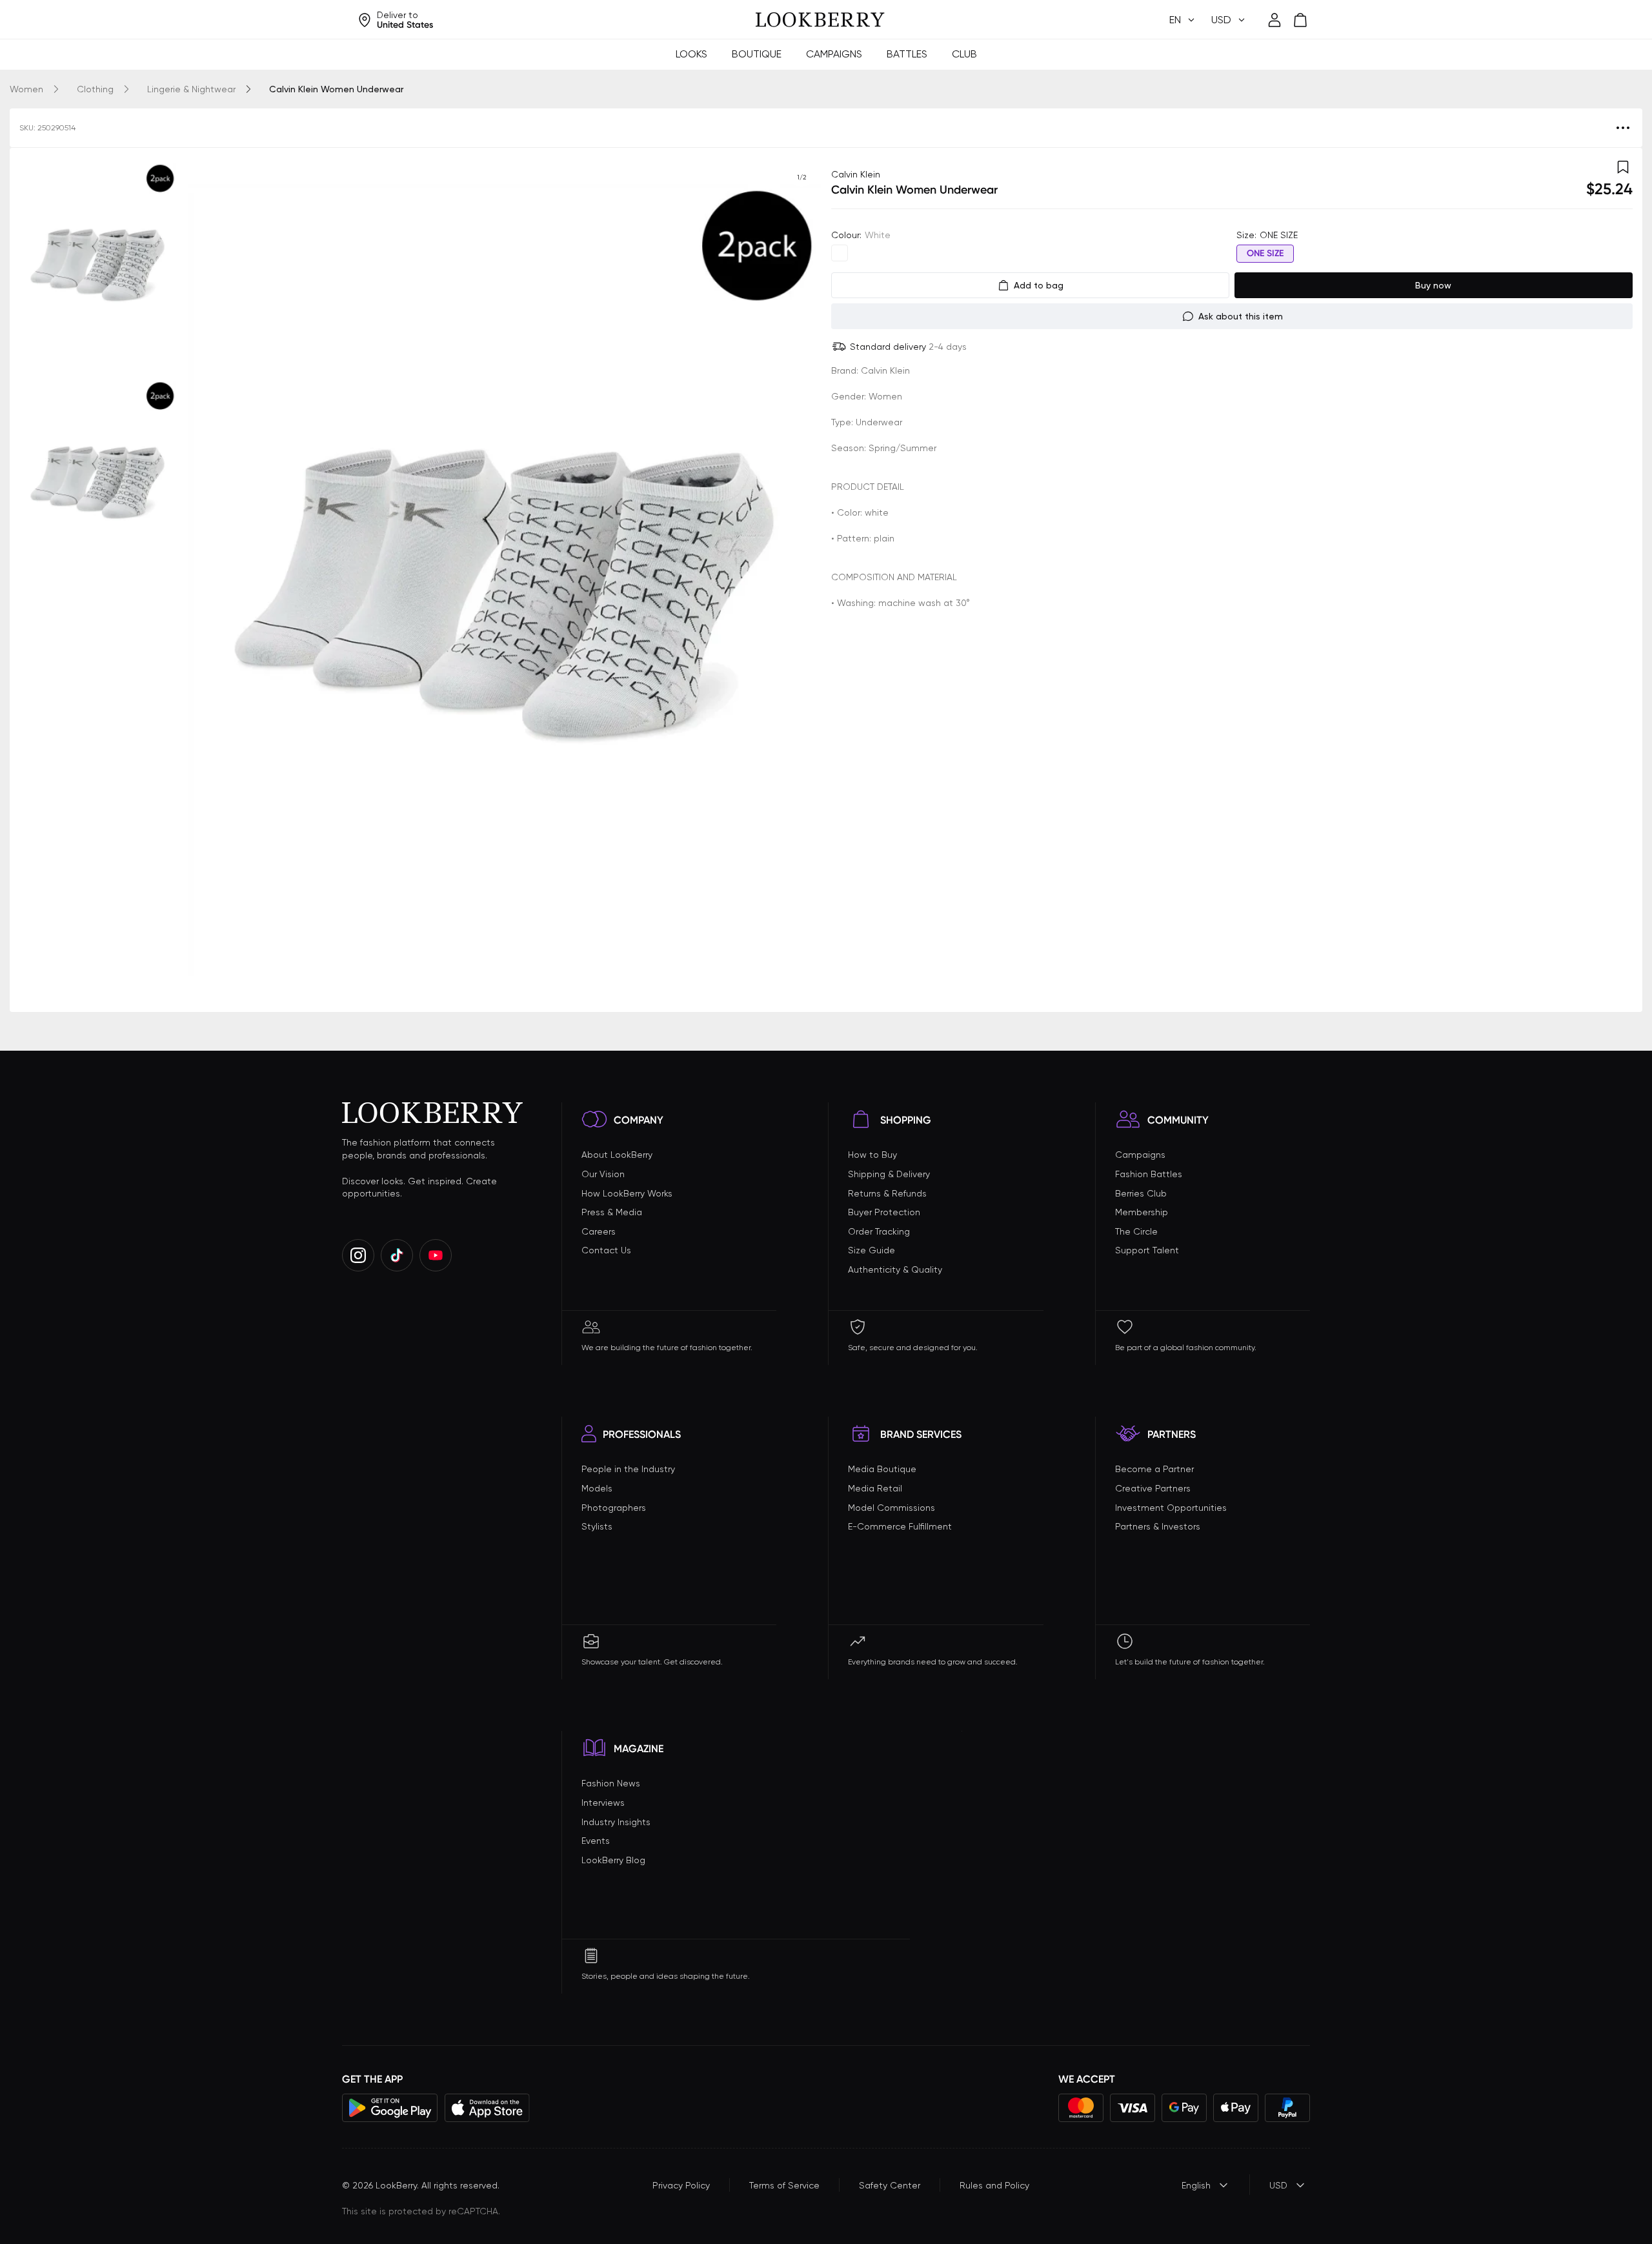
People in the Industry (628, 1469)
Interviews (603, 1803)
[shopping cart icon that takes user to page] (1300, 20)
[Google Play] (390, 2108)
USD (1278, 2185)
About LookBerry (617, 1155)
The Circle (1136, 1231)
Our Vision (603, 1174)
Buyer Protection (884, 1212)
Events (596, 1841)
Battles (907, 54)
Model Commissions (891, 1508)
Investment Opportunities (1171, 1508)
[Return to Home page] (820, 20)
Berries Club (1141, 1193)
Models (597, 1488)
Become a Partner (1154, 1469)
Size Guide (871, 1250)
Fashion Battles (1149, 1174)
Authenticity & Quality (895, 1269)
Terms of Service (784, 2185)
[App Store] (487, 2108)
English (1196, 2185)
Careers (599, 1231)
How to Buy (872, 1155)
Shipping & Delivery (889, 1174)
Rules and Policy (994, 2185)
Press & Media (612, 1212)
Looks (691, 54)
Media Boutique (882, 1469)
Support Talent (1147, 1250)
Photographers (614, 1508)
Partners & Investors (1158, 1526)
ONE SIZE (1265, 253)
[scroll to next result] (801, 580)
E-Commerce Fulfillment (900, 1526)
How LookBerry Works (627, 1193)
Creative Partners (1153, 1488)
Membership (1142, 1212)
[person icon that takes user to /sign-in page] (1274, 20)
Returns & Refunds (887, 1193)
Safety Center (890, 2185)
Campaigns (834, 54)
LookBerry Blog (613, 1860)
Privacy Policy (681, 2185)
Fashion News (611, 1783)
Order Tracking (879, 1231)
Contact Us (606, 1250)
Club (964, 54)
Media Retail (875, 1488)
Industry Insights (616, 1822)
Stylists (597, 1526)
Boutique (757, 54)
